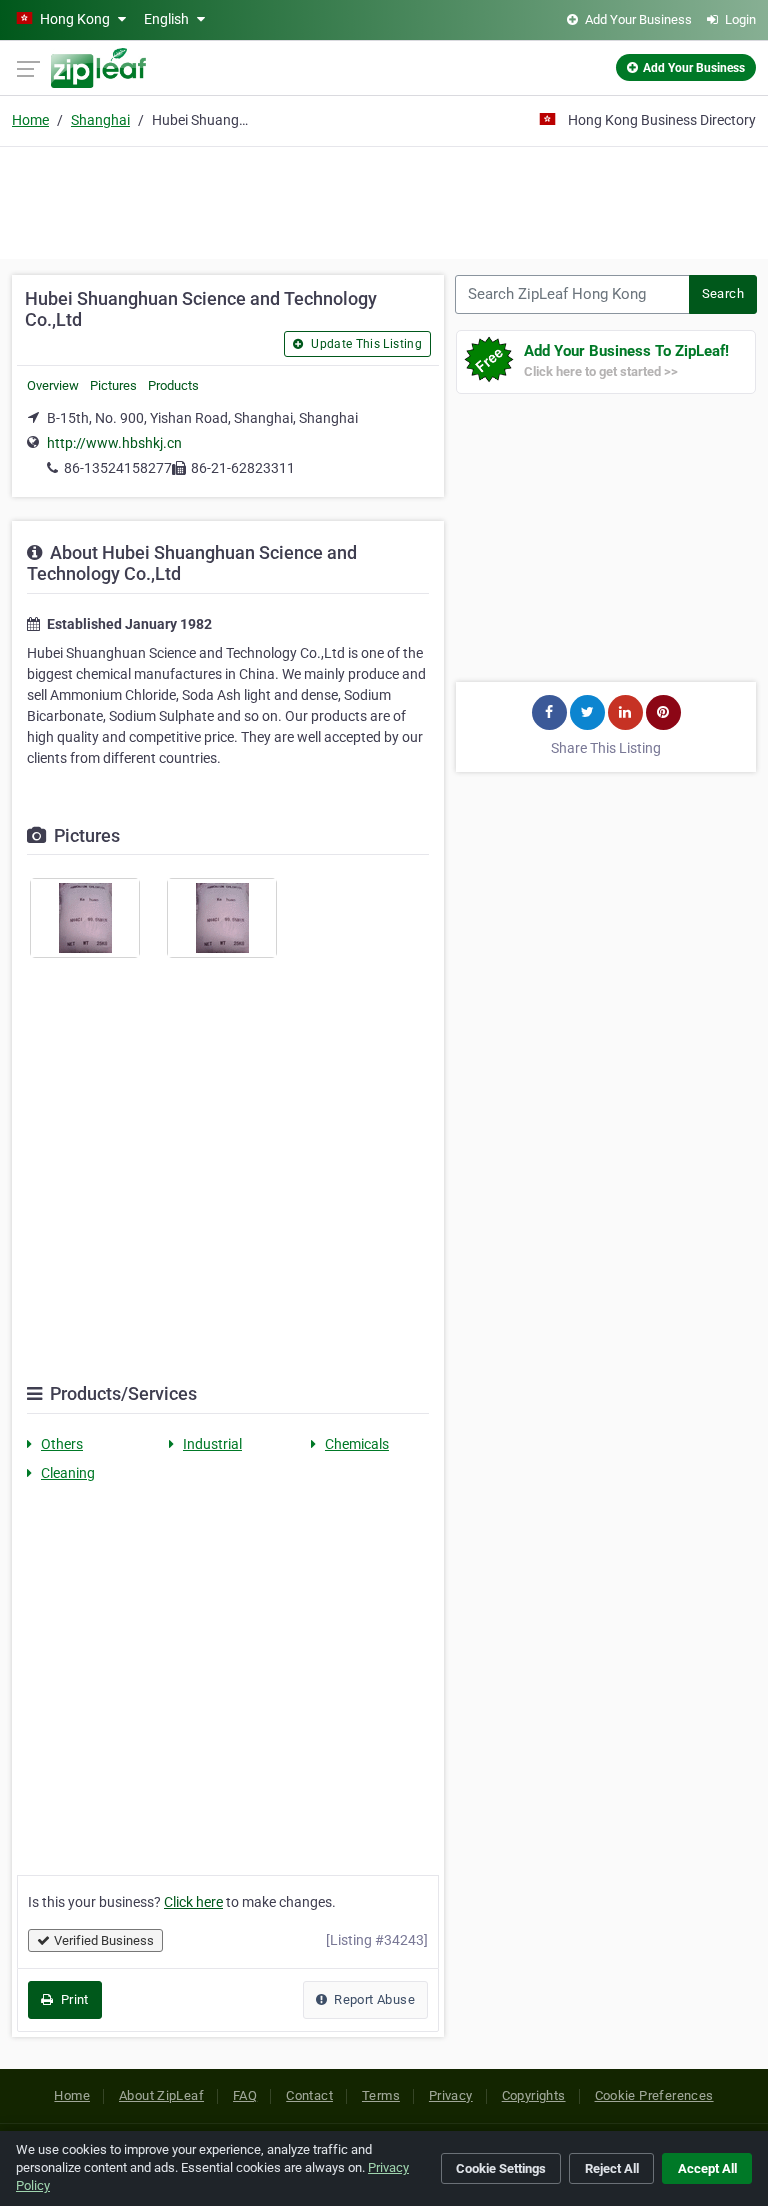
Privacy (451, 2095)
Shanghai (100, 120)
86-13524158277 (118, 468)
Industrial (212, 1444)
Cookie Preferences (654, 2095)
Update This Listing (365, 344)
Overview (53, 385)
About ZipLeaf (161, 2095)
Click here (193, 1902)
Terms (381, 2095)
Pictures (113, 385)
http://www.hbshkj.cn (114, 443)
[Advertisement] (384, 200)
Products (173, 385)
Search (723, 293)
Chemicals (357, 1444)
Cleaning (68, 1473)
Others (62, 1444)
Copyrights (534, 2095)
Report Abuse (373, 1999)
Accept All (707, 2168)
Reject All (612, 2168)
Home (30, 120)
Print (72, 1999)
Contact (309, 2095)
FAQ (245, 2095)
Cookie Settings (501, 2168)
